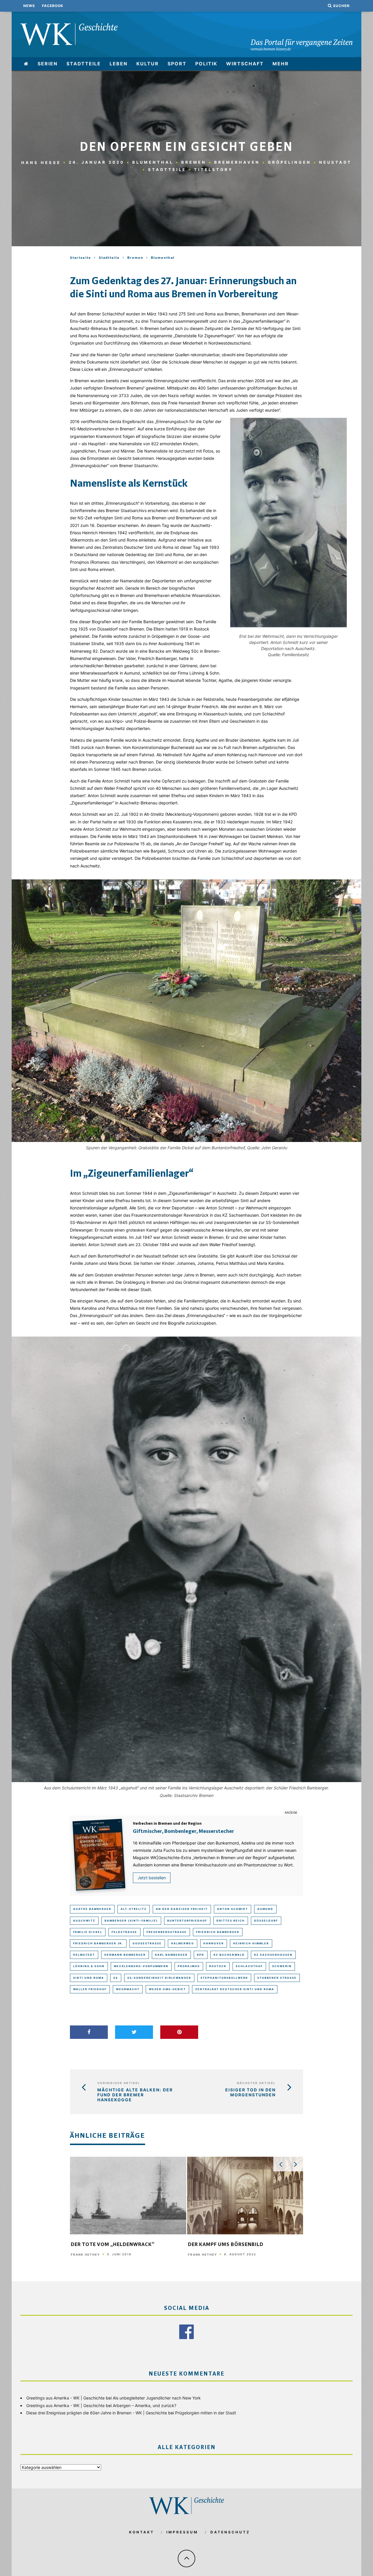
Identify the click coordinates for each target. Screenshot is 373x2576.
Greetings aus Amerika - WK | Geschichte (65, 2398)
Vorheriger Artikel (119, 2083)
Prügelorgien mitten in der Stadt (206, 2413)
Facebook (53, 6)
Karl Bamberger (171, 1955)
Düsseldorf (266, 1921)
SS (116, 1978)
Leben (119, 64)
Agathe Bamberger (92, 1909)
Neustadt (335, 162)
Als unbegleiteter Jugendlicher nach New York (157, 2398)
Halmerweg (183, 1943)
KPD (201, 1955)
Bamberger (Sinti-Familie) (131, 1921)
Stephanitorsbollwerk (224, 1978)
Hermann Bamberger (125, 1955)
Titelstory (213, 170)
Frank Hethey (85, 2254)
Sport (177, 64)
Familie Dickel (88, 1932)
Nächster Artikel (256, 2083)
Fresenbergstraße (167, 1932)
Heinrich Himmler (251, 1943)
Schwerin (282, 1966)
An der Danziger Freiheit (182, 1909)
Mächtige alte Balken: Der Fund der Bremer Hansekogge (135, 2095)
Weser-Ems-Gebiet (167, 1989)
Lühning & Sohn (89, 1966)
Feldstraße (124, 1932)
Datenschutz (230, 2532)
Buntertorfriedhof (187, 1921)
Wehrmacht (128, 1989)
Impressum (182, 2532)
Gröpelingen (290, 162)
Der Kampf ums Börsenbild (226, 2245)
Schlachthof (249, 1966)
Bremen (194, 162)
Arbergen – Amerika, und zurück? (145, 2405)
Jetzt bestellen (152, 1878)
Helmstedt (84, 1955)
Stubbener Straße (277, 1978)
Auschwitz (84, 1921)
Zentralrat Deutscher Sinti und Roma (235, 1989)
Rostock (218, 1966)
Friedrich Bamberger (218, 1932)
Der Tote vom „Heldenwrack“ (113, 2245)
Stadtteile (84, 64)
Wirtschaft (245, 64)
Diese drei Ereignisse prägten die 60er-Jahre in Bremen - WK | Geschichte (97, 2413)
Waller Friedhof (90, 1989)
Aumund (265, 1909)
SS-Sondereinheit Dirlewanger (159, 1978)
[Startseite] (26, 64)
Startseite (81, 258)
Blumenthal (153, 162)
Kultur (148, 64)
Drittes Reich (231, 1921)
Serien (48, 64)
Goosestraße (147, 1943)
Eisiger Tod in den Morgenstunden (250, 2092)
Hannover (214, 1943)
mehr (281, 64)
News (29, 6)
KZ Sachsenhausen (273, 1955)
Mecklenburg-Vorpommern (141, 1966)
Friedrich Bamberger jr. (98, 1943)
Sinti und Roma (89, 1978)
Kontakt (142, 2532)
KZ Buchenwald (229, 1955)
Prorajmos (189, 1966)
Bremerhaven (237, 162)
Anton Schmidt (233, 1909)
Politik (206, 64)
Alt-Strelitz (134, 1909)
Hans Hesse (41, 162)
